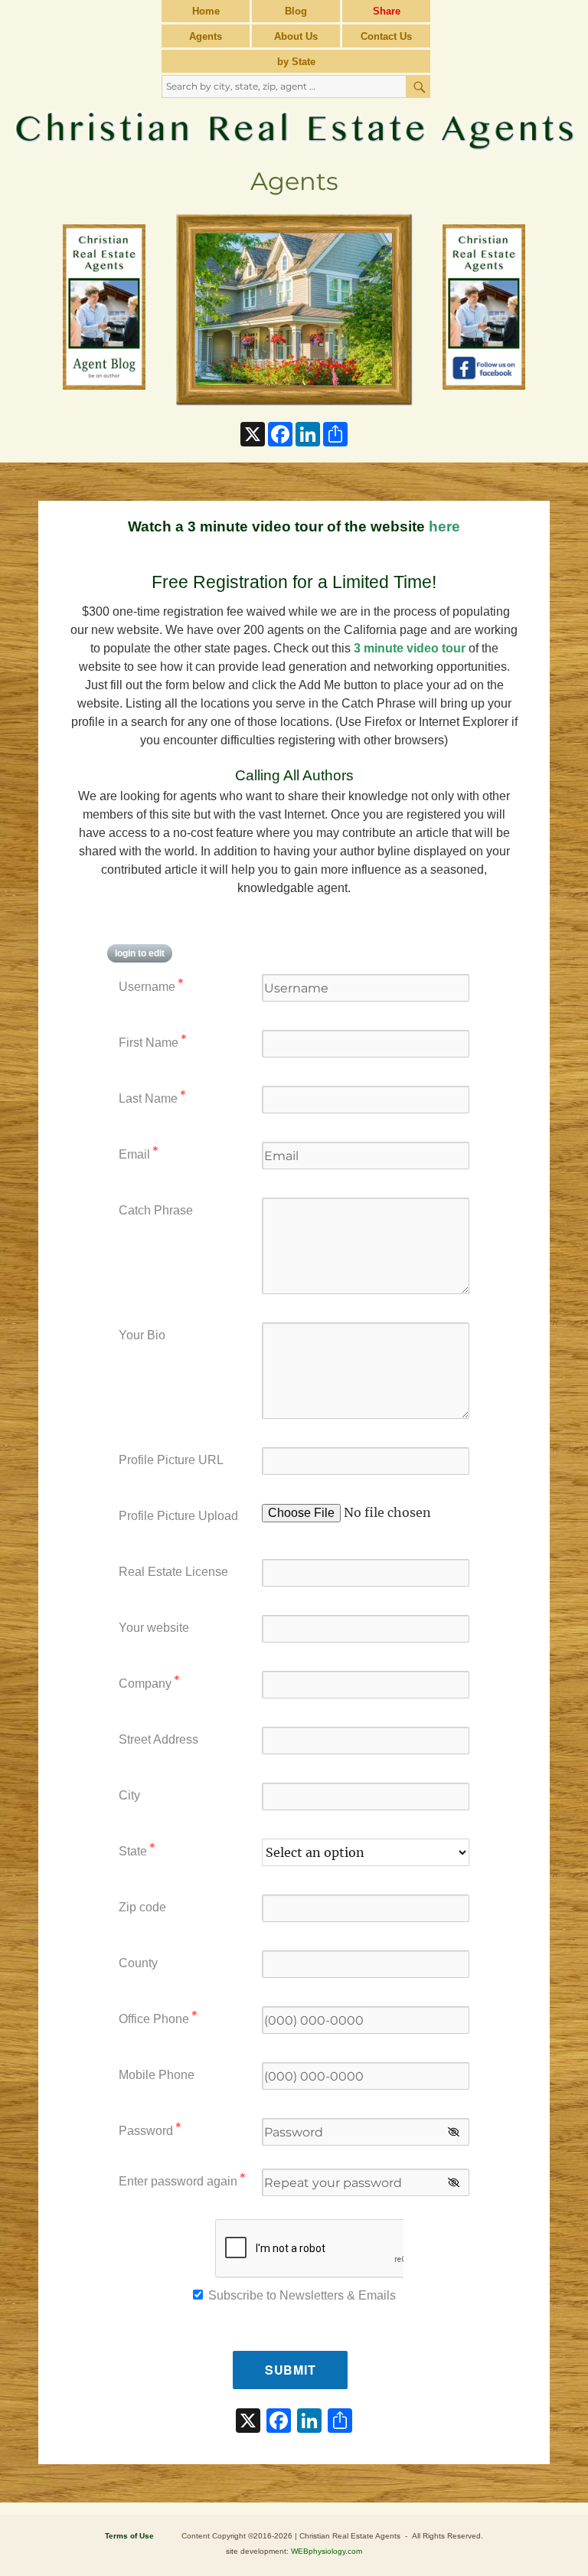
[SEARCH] (418, 87)
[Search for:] (285, 86)
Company (149, 1682)
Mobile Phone (157, 2075)
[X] (248, 2422)
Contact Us (386, 36)
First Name (153, 1041)
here (444, 526)
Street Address (158, 1739)
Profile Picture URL (171, 1460)
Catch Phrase (156, 1210)
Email (139, 1153)
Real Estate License (173, 1572)
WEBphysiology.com (327, 2551)
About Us (296, 36)
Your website (154, 1628)
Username (151, 985)
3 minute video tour (410, 648)
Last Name (152, 1097)
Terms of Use (129, 2536)
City (129, 1795)
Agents (206, 36)
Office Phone (158, 2017)
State (137, 1850)
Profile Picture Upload (178, 1516)
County (138, 1963)
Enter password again (182, 2180)
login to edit (140, 953)
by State (296, 62)
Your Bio (142, 1335)
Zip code (142, 1907)
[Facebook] (279, 2422)
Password (150, 2129)
